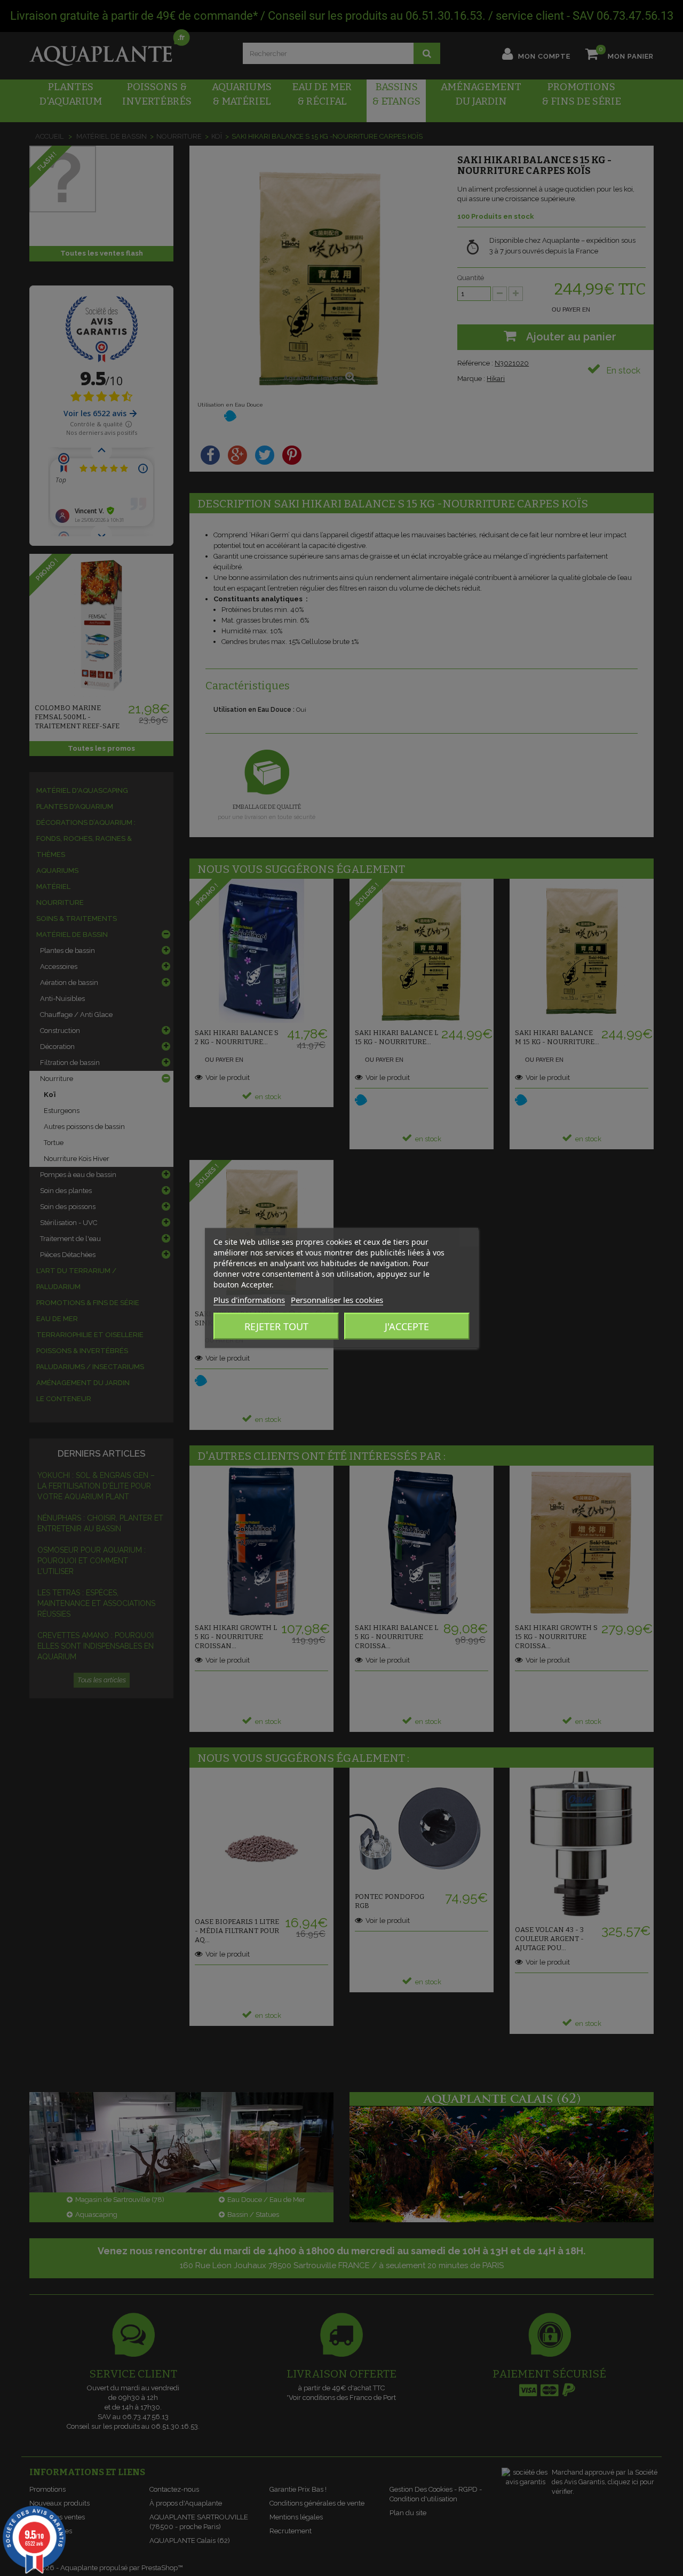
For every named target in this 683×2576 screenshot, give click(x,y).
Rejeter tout (276, 1326)
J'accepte (407, 1326)
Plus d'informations (249, 1300)
